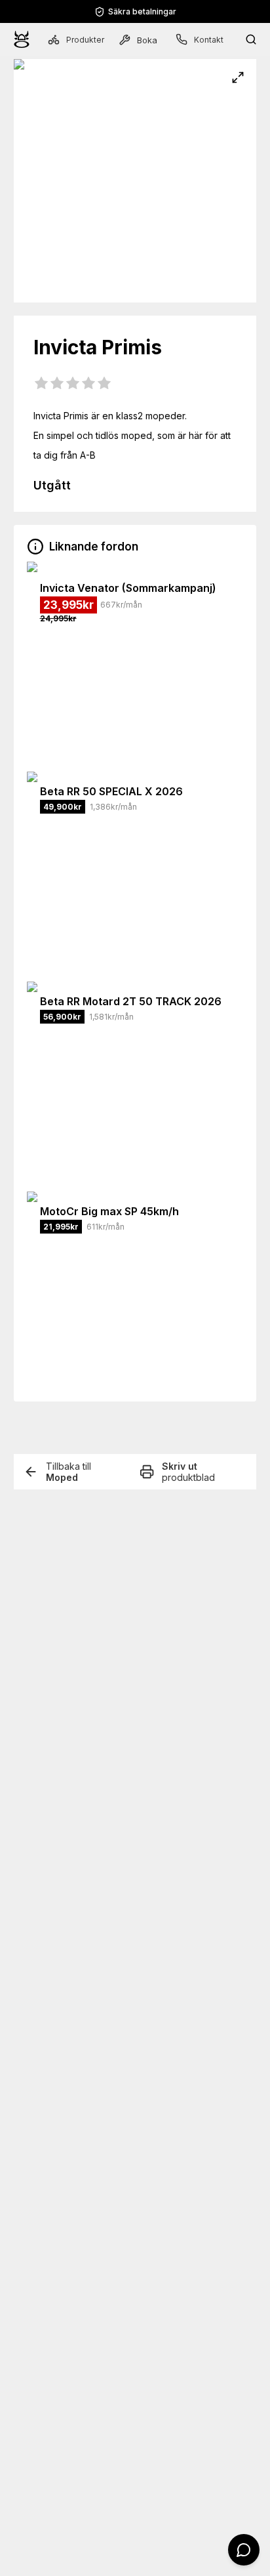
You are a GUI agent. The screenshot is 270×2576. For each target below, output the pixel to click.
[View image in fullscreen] (238, 77)
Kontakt (209, 40)
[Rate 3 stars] (73, 384)
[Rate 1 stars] (41, 384)
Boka (147, 40)
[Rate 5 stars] (104, 384)
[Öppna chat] (244, 2550)
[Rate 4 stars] (88, 384)
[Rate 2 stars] (57, 384)
